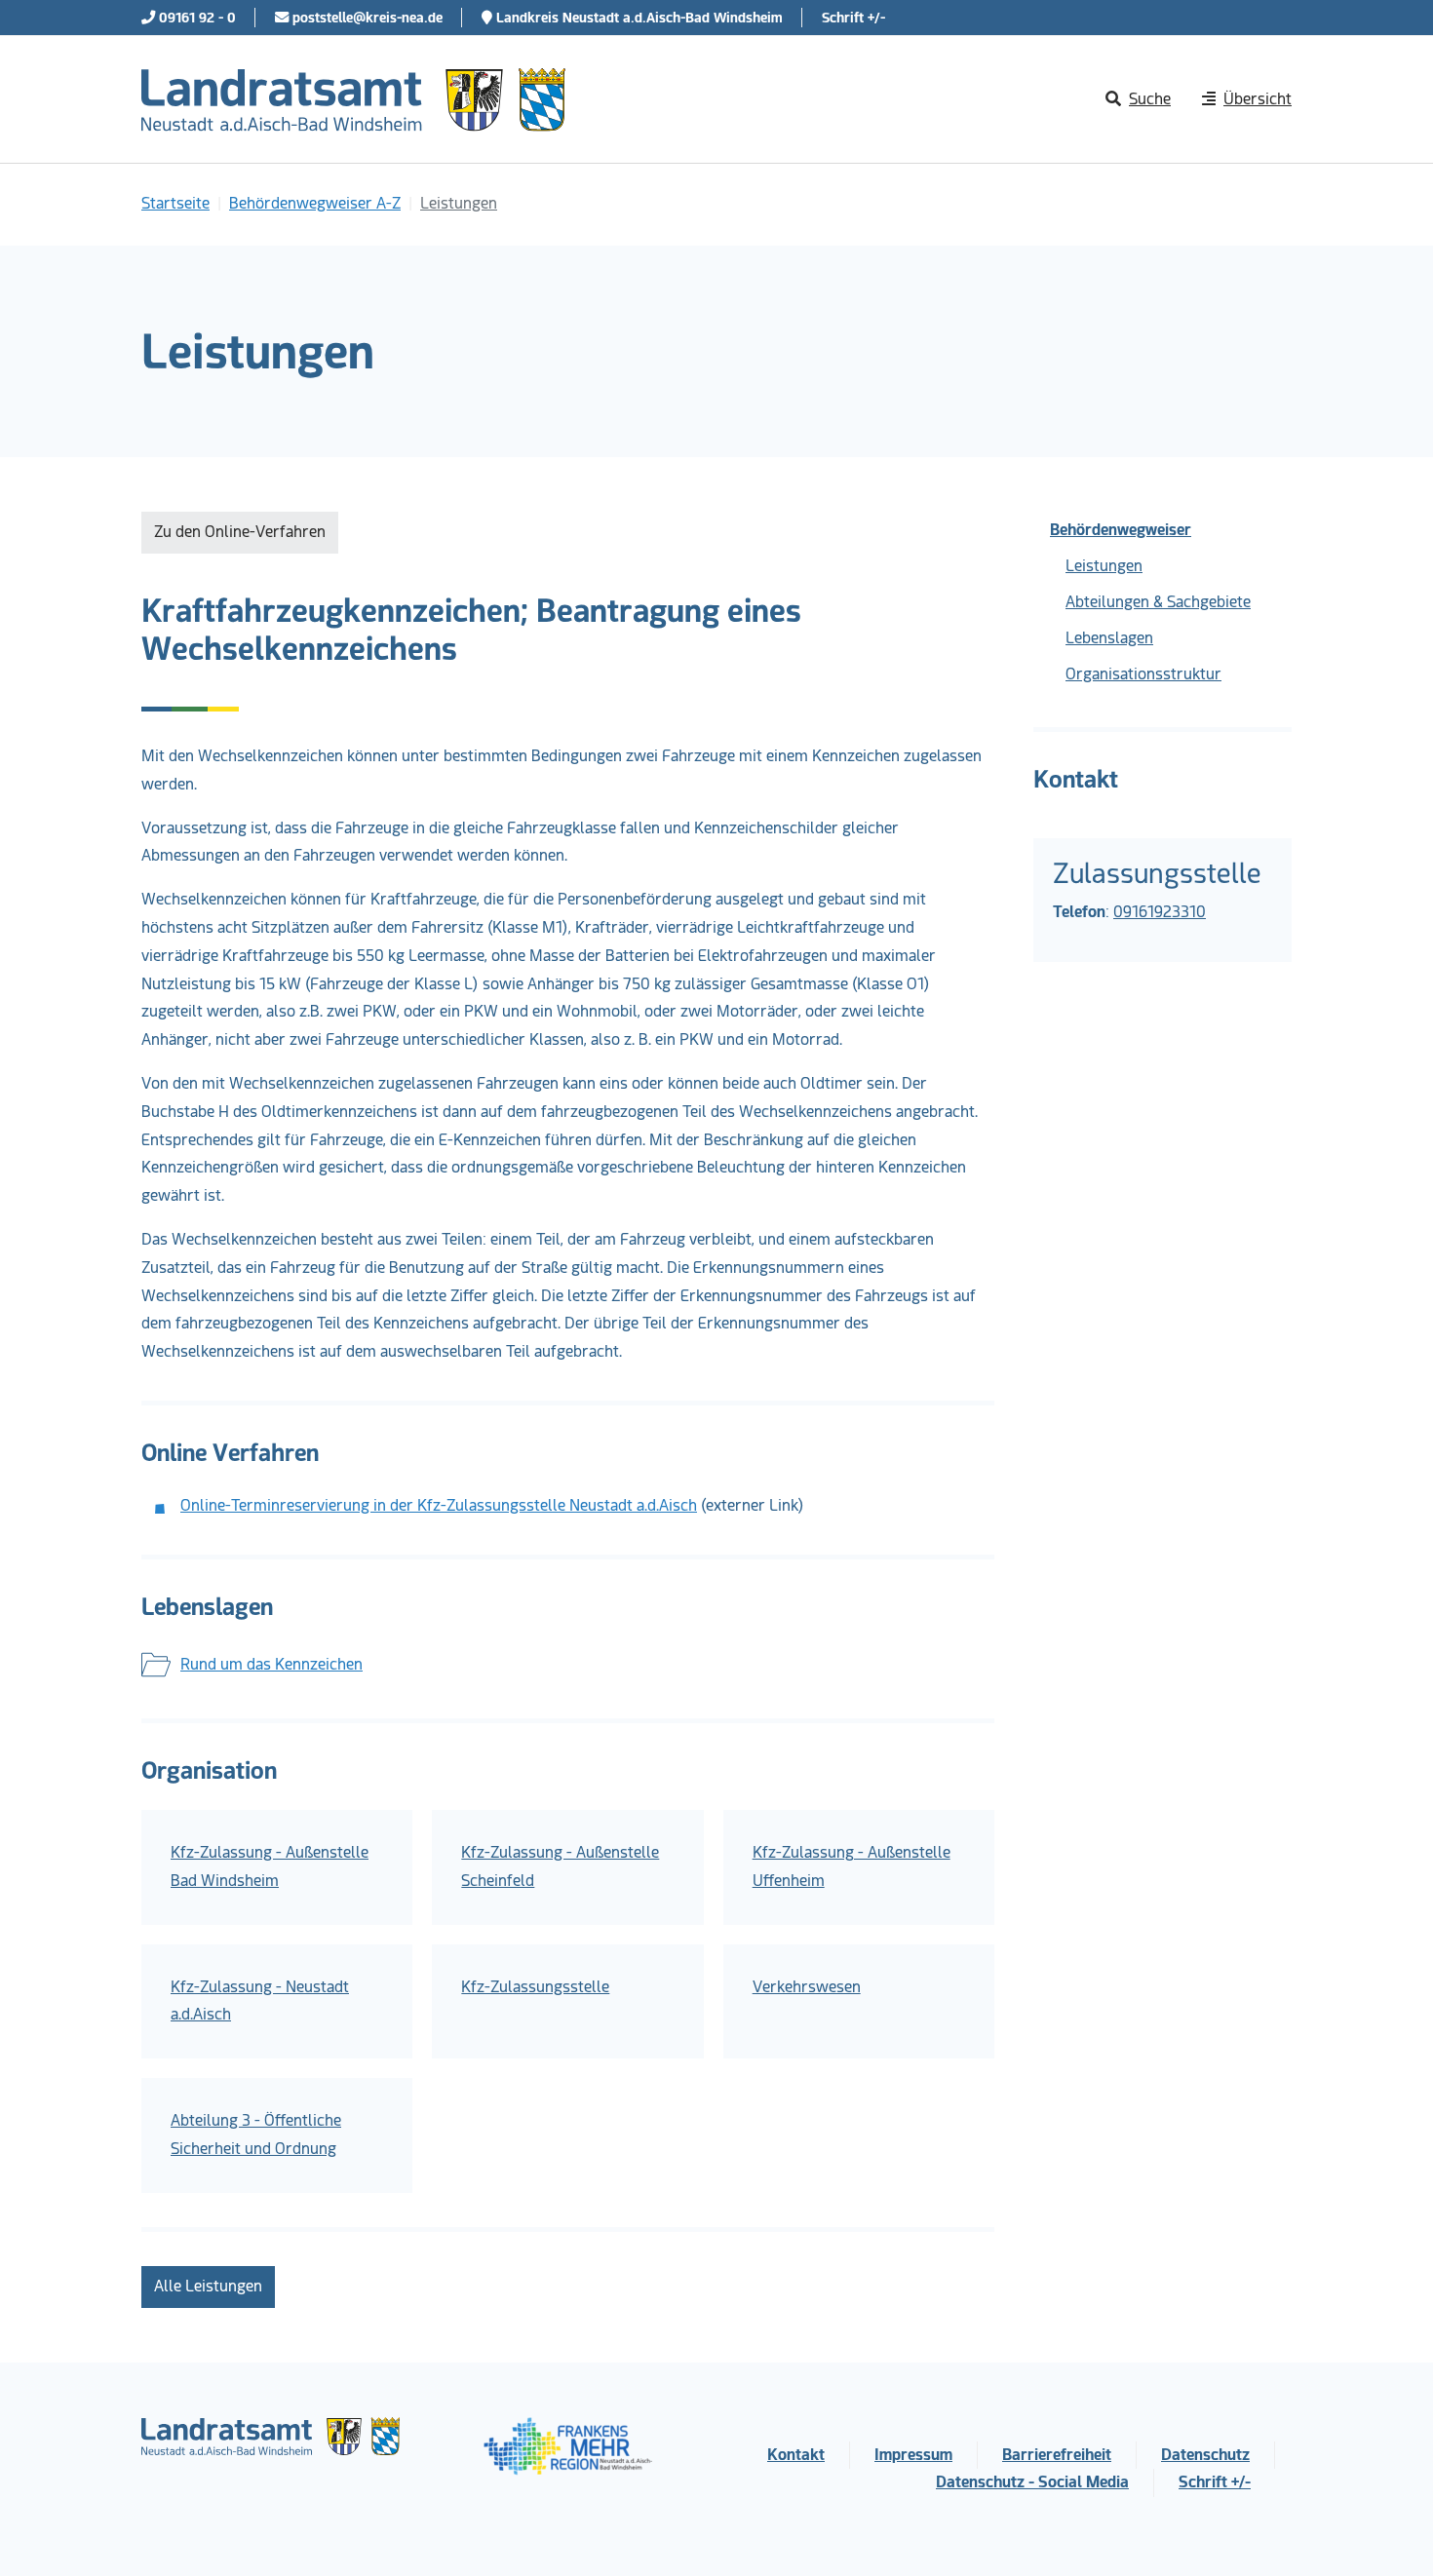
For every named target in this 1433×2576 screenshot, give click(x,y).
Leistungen (1104, 566)
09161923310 (1160, 912)
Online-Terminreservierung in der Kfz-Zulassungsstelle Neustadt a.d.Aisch (439, 1505)
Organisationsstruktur (1143, 674)
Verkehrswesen (807, 1987)
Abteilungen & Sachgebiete (1158, 602)
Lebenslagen (1109, 638)
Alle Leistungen (208, 2286)
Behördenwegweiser (1121, 530)
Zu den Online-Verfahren (240, 532)
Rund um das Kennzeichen (271, 1664)
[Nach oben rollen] (1390, 2533)
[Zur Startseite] (353, 99)
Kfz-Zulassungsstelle (535, 1987)
